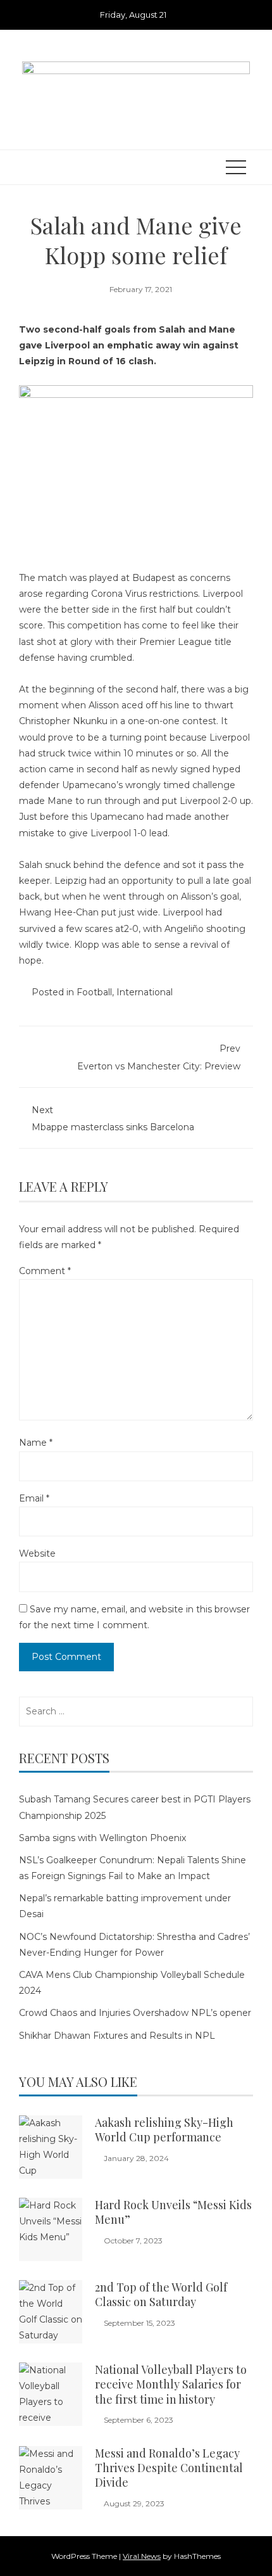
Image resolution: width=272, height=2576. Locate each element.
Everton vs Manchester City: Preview (159, 1057)
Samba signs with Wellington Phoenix (102, 1838)
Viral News (142, 2556)
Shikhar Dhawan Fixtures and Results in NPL (117, 2036)
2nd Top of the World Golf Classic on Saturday (161, 2294)
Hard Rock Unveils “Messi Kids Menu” (173, 2212)
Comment (45, 1271)
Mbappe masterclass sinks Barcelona (113, 1119)
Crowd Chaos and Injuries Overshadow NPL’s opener (135, 2013)
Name (36, 1443)
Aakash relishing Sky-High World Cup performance (164, 2130)
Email (34, 1498)
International (145, 992)
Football (94, 992)
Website (37, 1553)
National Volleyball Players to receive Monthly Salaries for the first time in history (171, 2384)
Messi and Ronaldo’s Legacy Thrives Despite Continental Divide (169, 2468)
